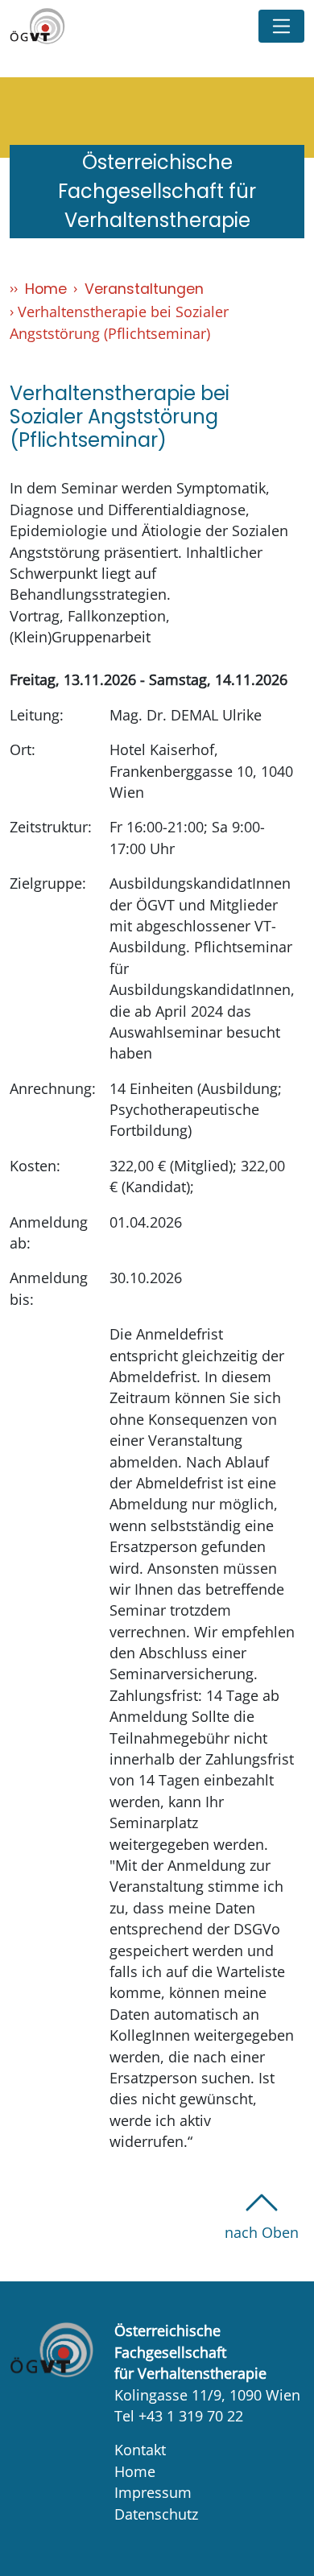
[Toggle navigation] (281, 26)
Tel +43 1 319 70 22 (179, 2416)
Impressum (153, 2492)
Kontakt (140, 2450)
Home (46, 289)
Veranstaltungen (144, 289)
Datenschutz (156, 2514)
